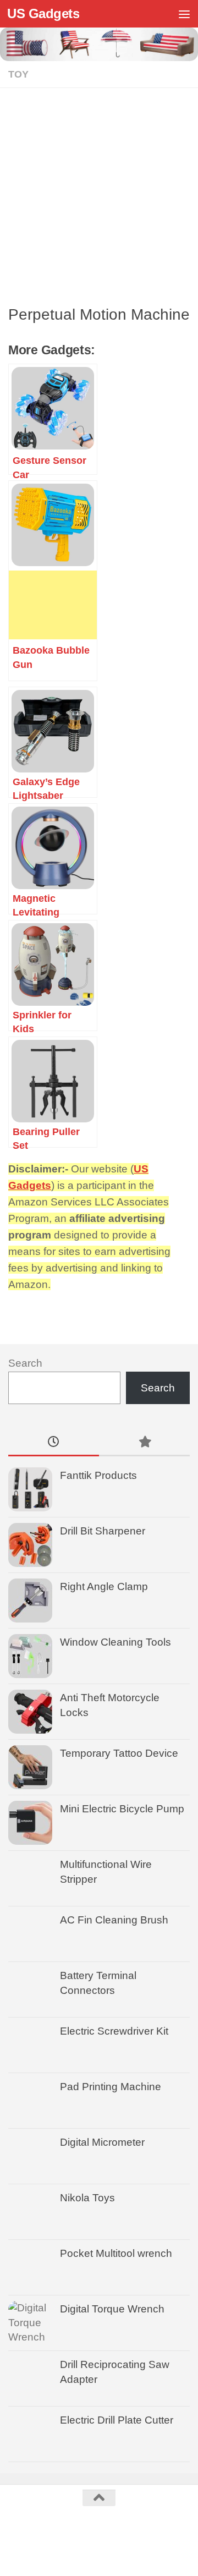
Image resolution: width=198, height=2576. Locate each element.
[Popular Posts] (144, 1443)
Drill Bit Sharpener (103, 1531)
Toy (18, 74)
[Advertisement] (99, 200)
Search (25, 1363)
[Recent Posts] (54, 1443)
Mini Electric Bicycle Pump (122, 1809)
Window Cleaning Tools (116, 1642)
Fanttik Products (98, 1475)
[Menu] (184, 14)
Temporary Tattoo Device (119, 1753)
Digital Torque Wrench (112, 2309)
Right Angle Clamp (104, 1586)
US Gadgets (43, 13)
